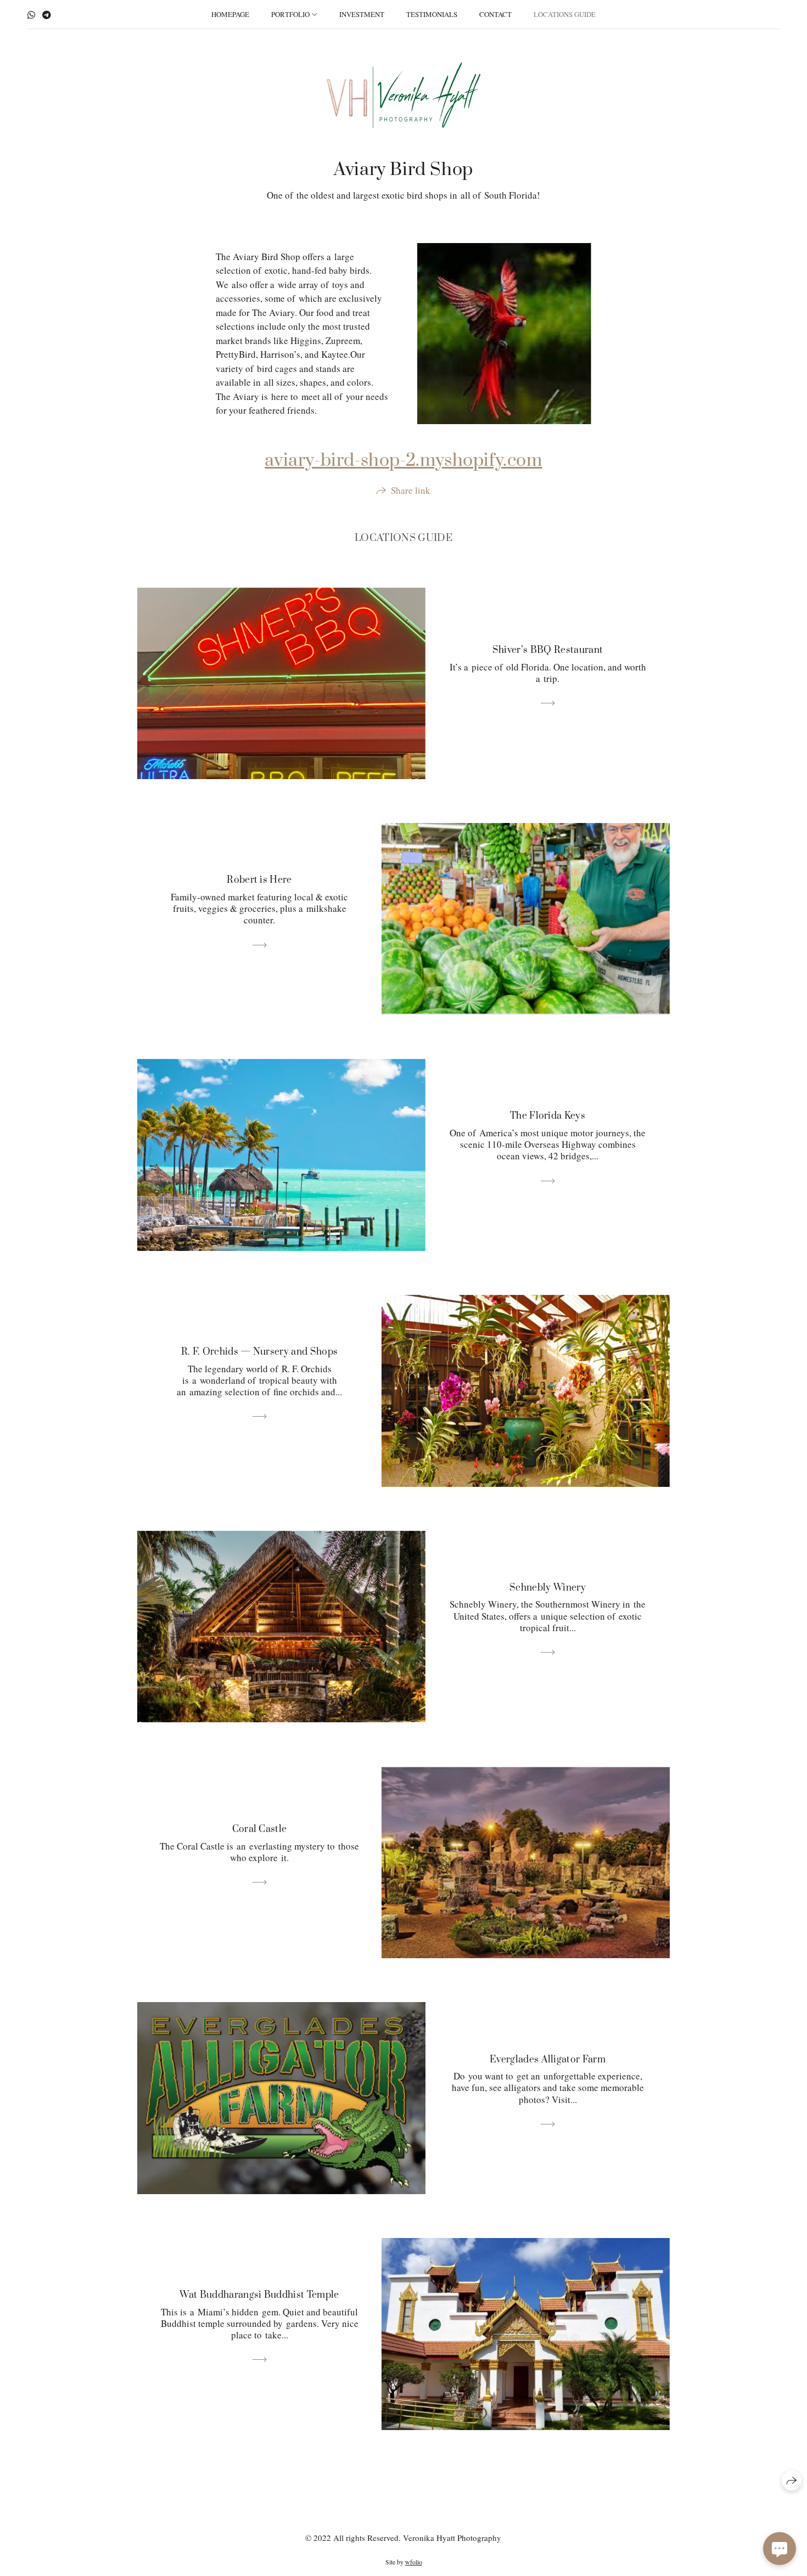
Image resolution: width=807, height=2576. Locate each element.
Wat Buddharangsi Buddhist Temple (259, 2295)
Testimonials (432, 14)
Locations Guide (565, 14)
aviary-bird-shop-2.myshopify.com (403, 461)
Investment (362, 14)
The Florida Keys (548, 1116)
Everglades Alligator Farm (548, 2060)
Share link (411, 490)
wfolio (414, 2562)
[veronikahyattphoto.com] (403, 95)
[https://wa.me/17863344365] (31, 15)
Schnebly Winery (548, 1588)
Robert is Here (259, 880)
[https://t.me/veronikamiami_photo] (47, 15)
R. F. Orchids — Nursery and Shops (260, 1352)
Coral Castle (260, 1829)
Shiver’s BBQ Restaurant (548, 650)
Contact (495, 14)
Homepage (230, 14)
